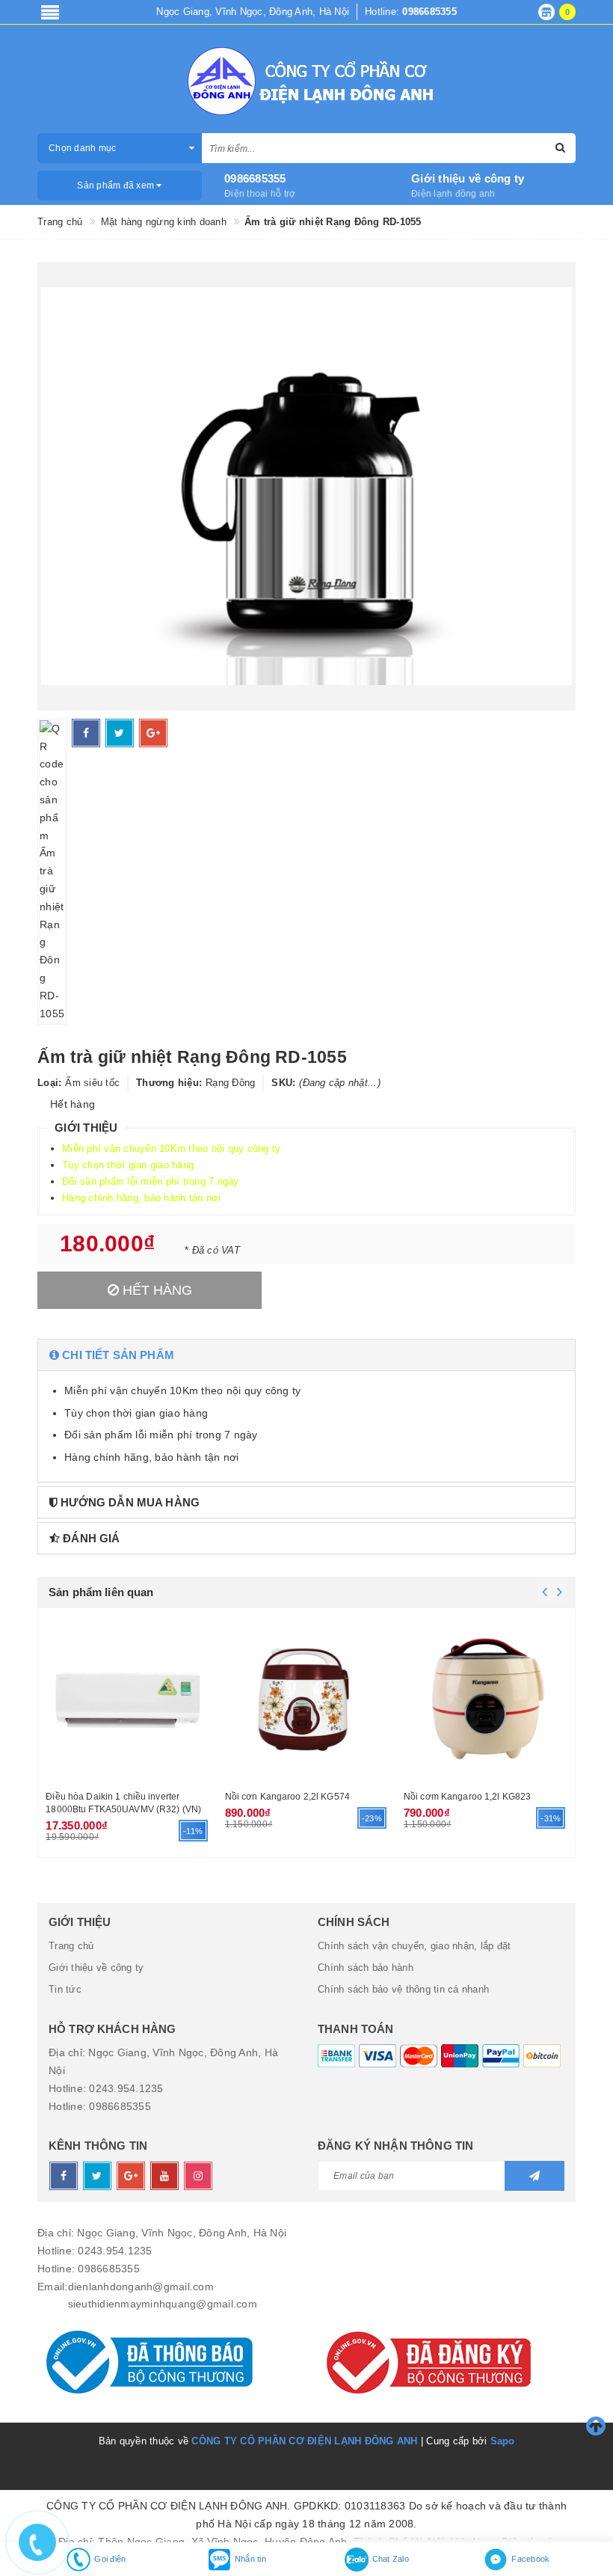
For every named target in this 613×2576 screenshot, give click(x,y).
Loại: (49, 1083)
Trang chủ (71, 1946)
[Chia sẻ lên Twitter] (120, 733)
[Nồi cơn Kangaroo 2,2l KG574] (307, 1698)
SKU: (283, 1083)
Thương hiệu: (169, 1083)
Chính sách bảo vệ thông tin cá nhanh (403, 1989)
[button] (306, 1355)
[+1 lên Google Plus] (153, 733)
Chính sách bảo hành (366, 1968)
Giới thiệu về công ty (468, 178)
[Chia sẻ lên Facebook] (86, 733)
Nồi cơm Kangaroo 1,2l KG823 (467, 1797)
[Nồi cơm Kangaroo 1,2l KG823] (486, 1698)
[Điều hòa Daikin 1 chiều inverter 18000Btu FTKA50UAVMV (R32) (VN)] (127, 1698)
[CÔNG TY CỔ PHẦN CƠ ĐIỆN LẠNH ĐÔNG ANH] (306, 81)
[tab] (306, 1355)
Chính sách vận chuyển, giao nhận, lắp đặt (414, 1946)
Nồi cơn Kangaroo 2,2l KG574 (287, 1797)
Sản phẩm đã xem (117, 185)
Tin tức (65, 1989)
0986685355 (255, 178)
